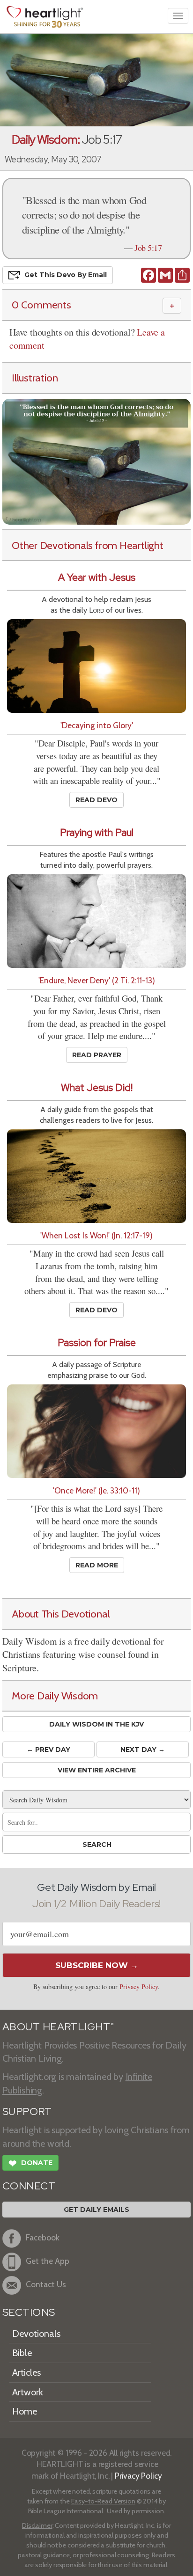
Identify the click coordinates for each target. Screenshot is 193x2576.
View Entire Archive (97, 1770)
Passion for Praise (97, 1343)
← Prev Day (48, 1749)
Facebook (43, 2237)
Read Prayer (97, 1055)
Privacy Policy (139, 1987)
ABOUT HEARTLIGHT (58, 2027)
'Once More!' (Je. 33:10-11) (96, 1490)
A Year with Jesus (97, 577)
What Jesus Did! (97, 1087)
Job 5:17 (148, 248)
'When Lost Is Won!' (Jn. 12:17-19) (96, 1235)
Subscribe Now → (97, 1965)
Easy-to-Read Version (103, 2501)
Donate (30, 2163)
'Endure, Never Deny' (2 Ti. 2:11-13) (97, 980)
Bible (22, 2353)
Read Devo (96, 800)
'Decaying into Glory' (97, 725)
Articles (26, 2372)
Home (25, 2411)
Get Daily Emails (96, 2210)
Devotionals (36, 2334)
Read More (97, 1565)
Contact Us (46, 2284)
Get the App (48, 2261)
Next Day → (143, 1749)
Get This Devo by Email (66, 275)
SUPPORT (27, 2111)
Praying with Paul (97, 832)
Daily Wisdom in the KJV (96, 1724)
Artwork (28, 2392)
